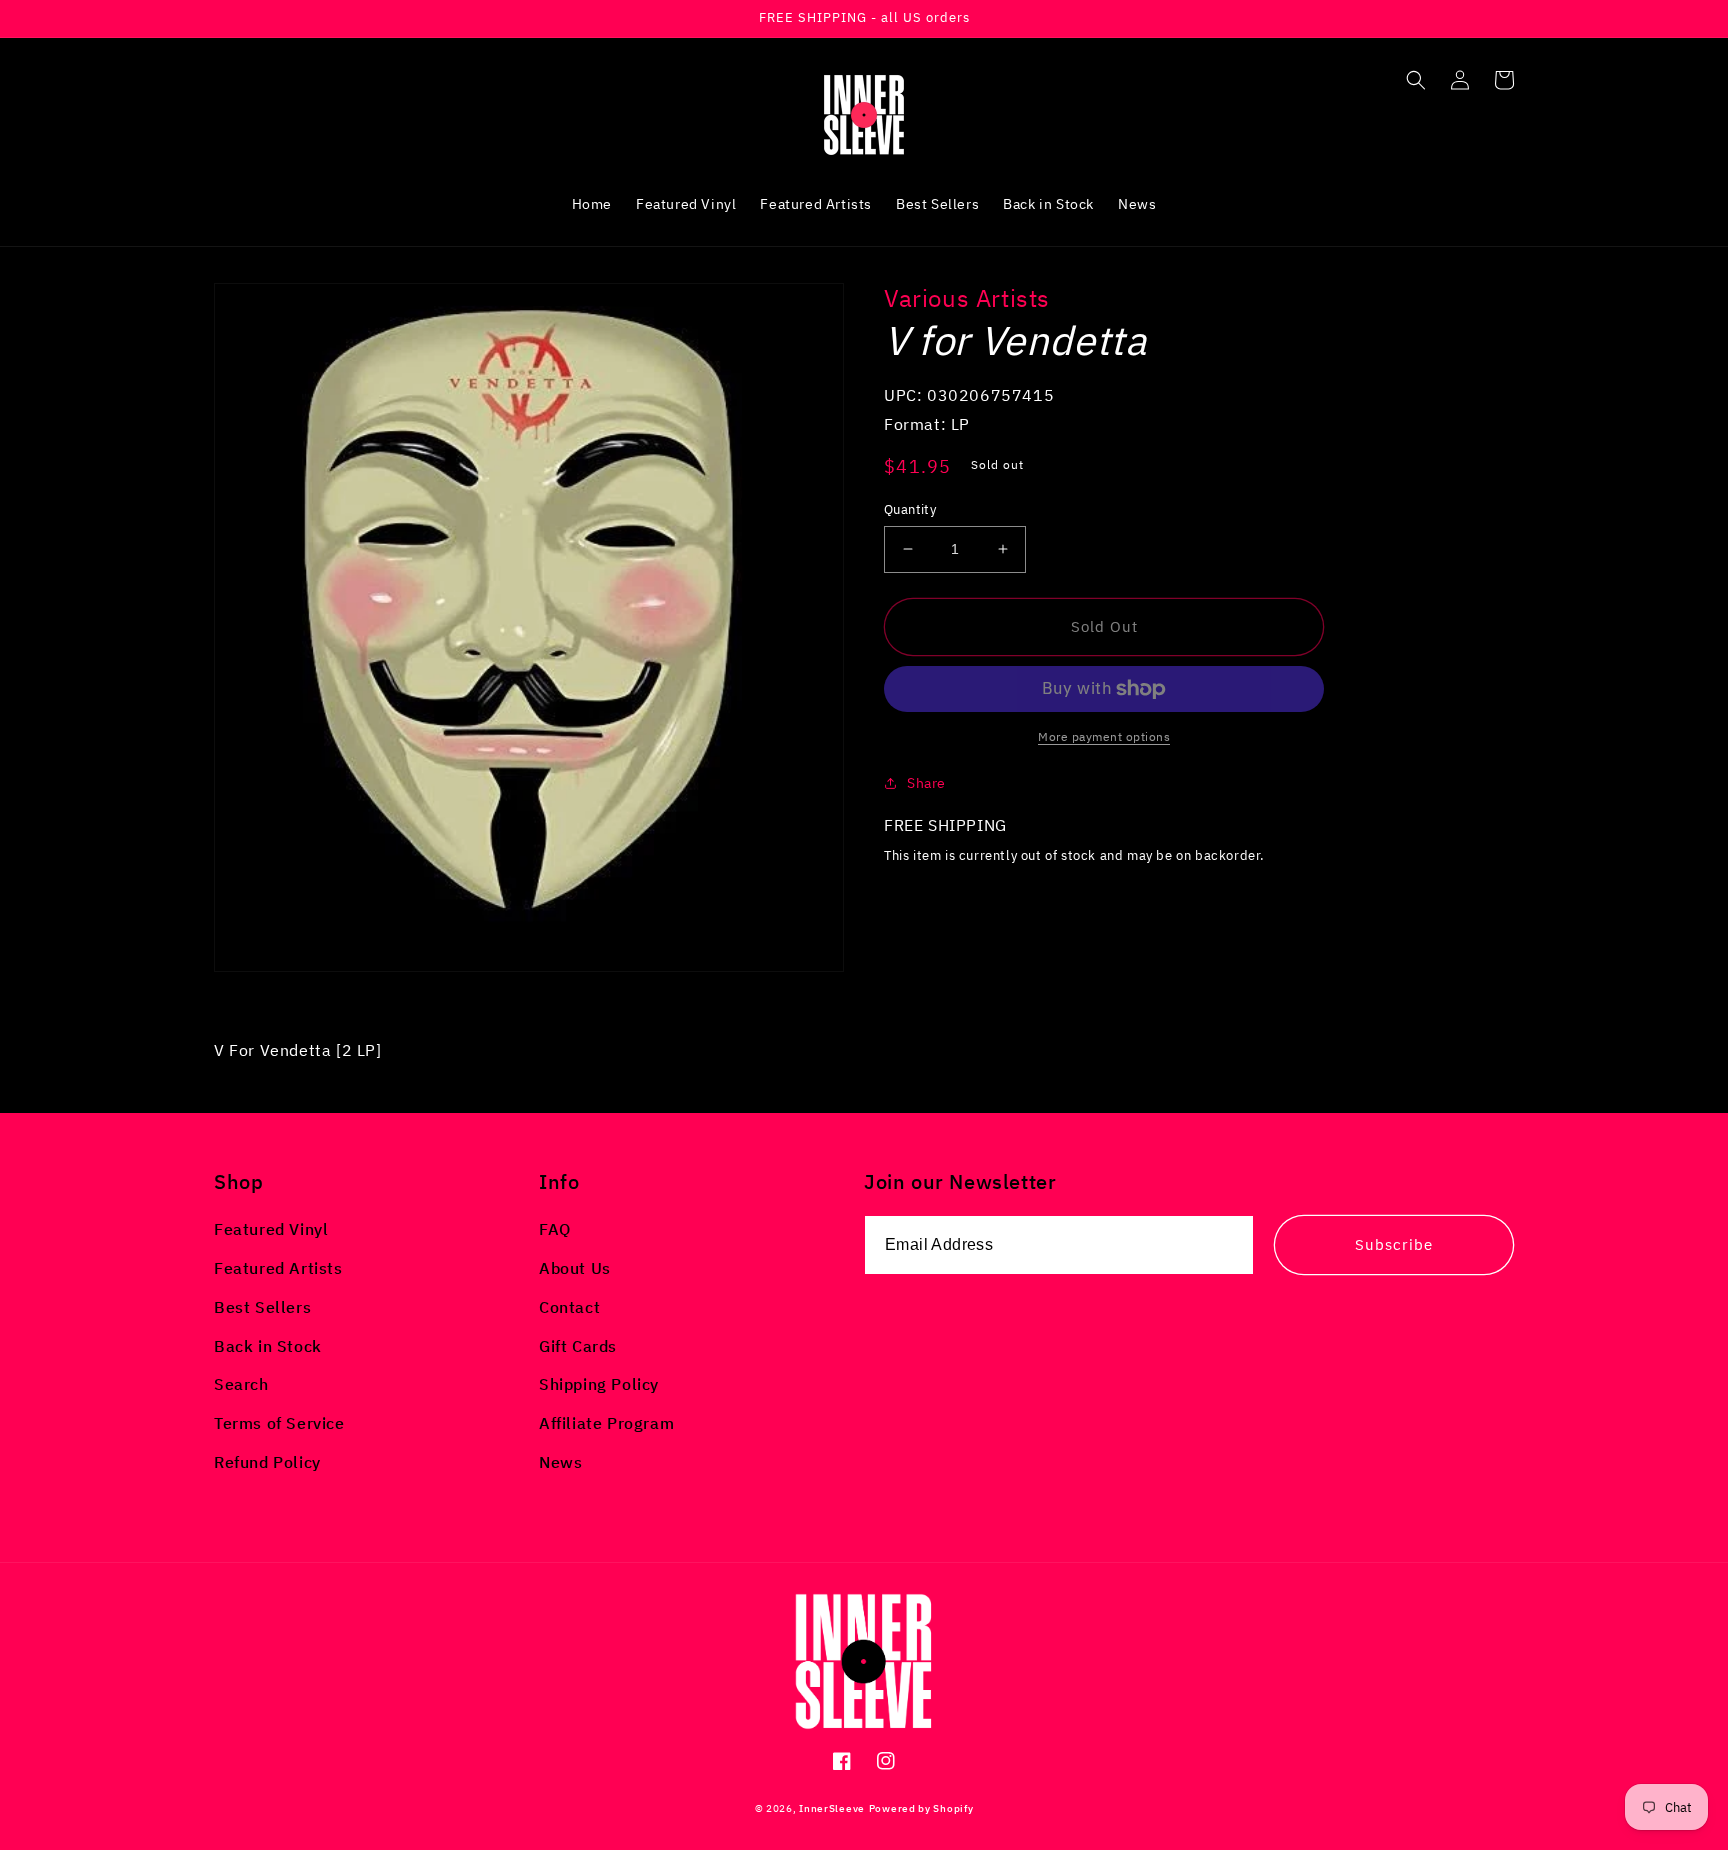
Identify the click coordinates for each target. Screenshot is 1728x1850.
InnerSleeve (832, 1808)
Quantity (910, 509)
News (560, 1462)
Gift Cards (578, 1346)
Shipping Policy (599, 1384)
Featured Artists (278, 1268)
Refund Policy (267, 1462)
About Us (575, 1268)
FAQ (555, 1229)
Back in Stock (268, 1346)
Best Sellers (262, 1307)
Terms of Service (279, 1423)
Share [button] (926, 783)
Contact (569, 1307)
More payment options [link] (1104, 736)
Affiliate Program (606, 1423)
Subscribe (1394, 1244)
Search (241, 1384)
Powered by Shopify (921, 1808)
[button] (1416, 80)
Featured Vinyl (271, 1229)
